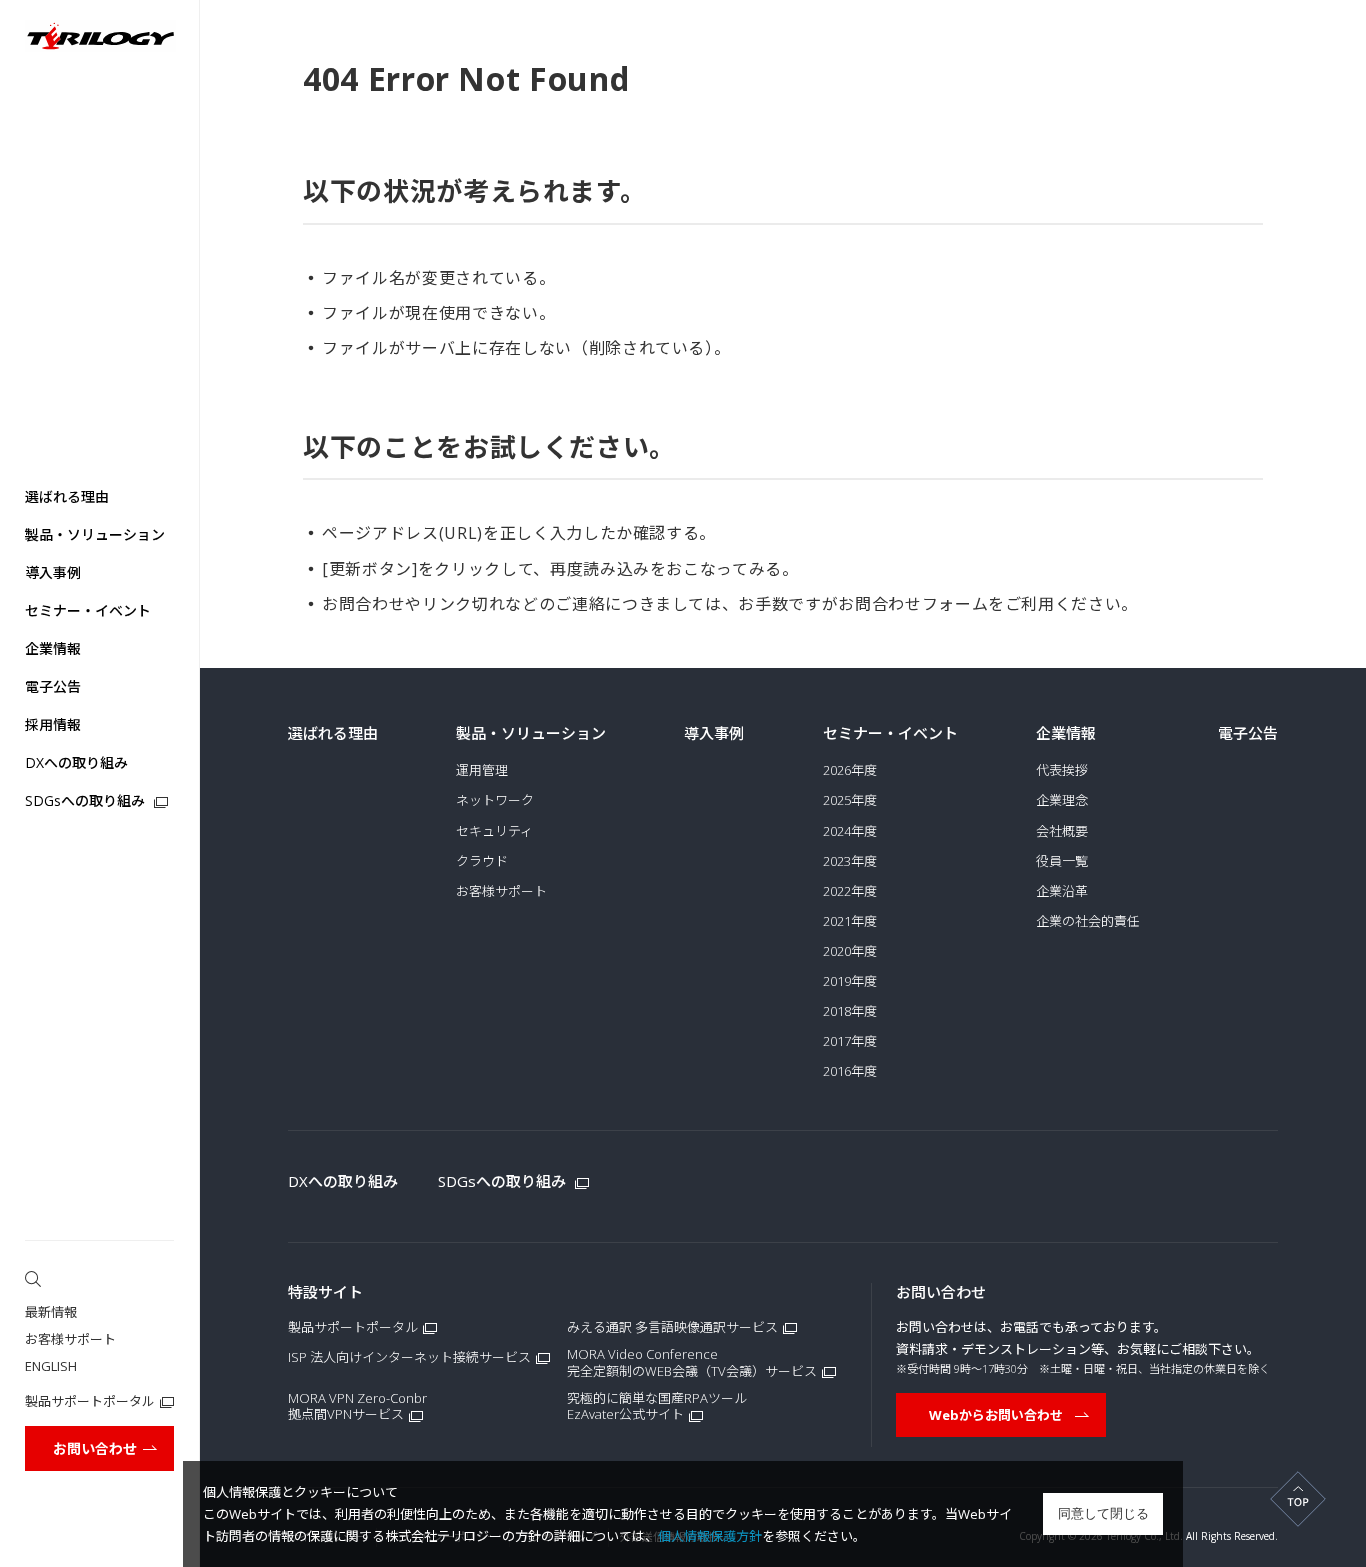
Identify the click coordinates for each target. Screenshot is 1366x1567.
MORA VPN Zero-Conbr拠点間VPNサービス (357, 1407)
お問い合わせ (95, 1448)
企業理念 (1062, 800)
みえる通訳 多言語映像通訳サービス (672, 1327)
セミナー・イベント (88, 610)
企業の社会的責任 (1088, 921)
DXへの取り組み (76, 762)
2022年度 (850, 891)
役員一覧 (1062, 861)
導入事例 (53, 572)
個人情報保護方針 (710, 1536)
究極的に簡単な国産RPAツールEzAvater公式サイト (657, 1407)
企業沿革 (1062, 891)
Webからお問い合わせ (996, 1415)
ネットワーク (495, 800)
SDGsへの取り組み (87, 800)
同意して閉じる (1103, 1513)
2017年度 (850, 1041)
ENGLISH (51, 1366)
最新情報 (51, 1312)
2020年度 (850, 951)
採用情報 (53, 724)
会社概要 (1062, 831)
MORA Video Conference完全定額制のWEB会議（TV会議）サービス (692, 1363)
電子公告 (53, 686)
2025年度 (850, 800)
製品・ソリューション (95, 534)
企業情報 (53, 648)
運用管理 (482, 770)
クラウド (482, 861)
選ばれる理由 (67, 496)
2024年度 (850, 831)
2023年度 (850, 861)
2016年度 (850, 1071)
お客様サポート (70, 1339)
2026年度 (850, 770)
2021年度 (850, 921)
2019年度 (850, 981)
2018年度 (850, 1011)
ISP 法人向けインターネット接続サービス (409, 1357)
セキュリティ (494, 831)
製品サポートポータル (90, 1401)
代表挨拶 (1062, 770)
